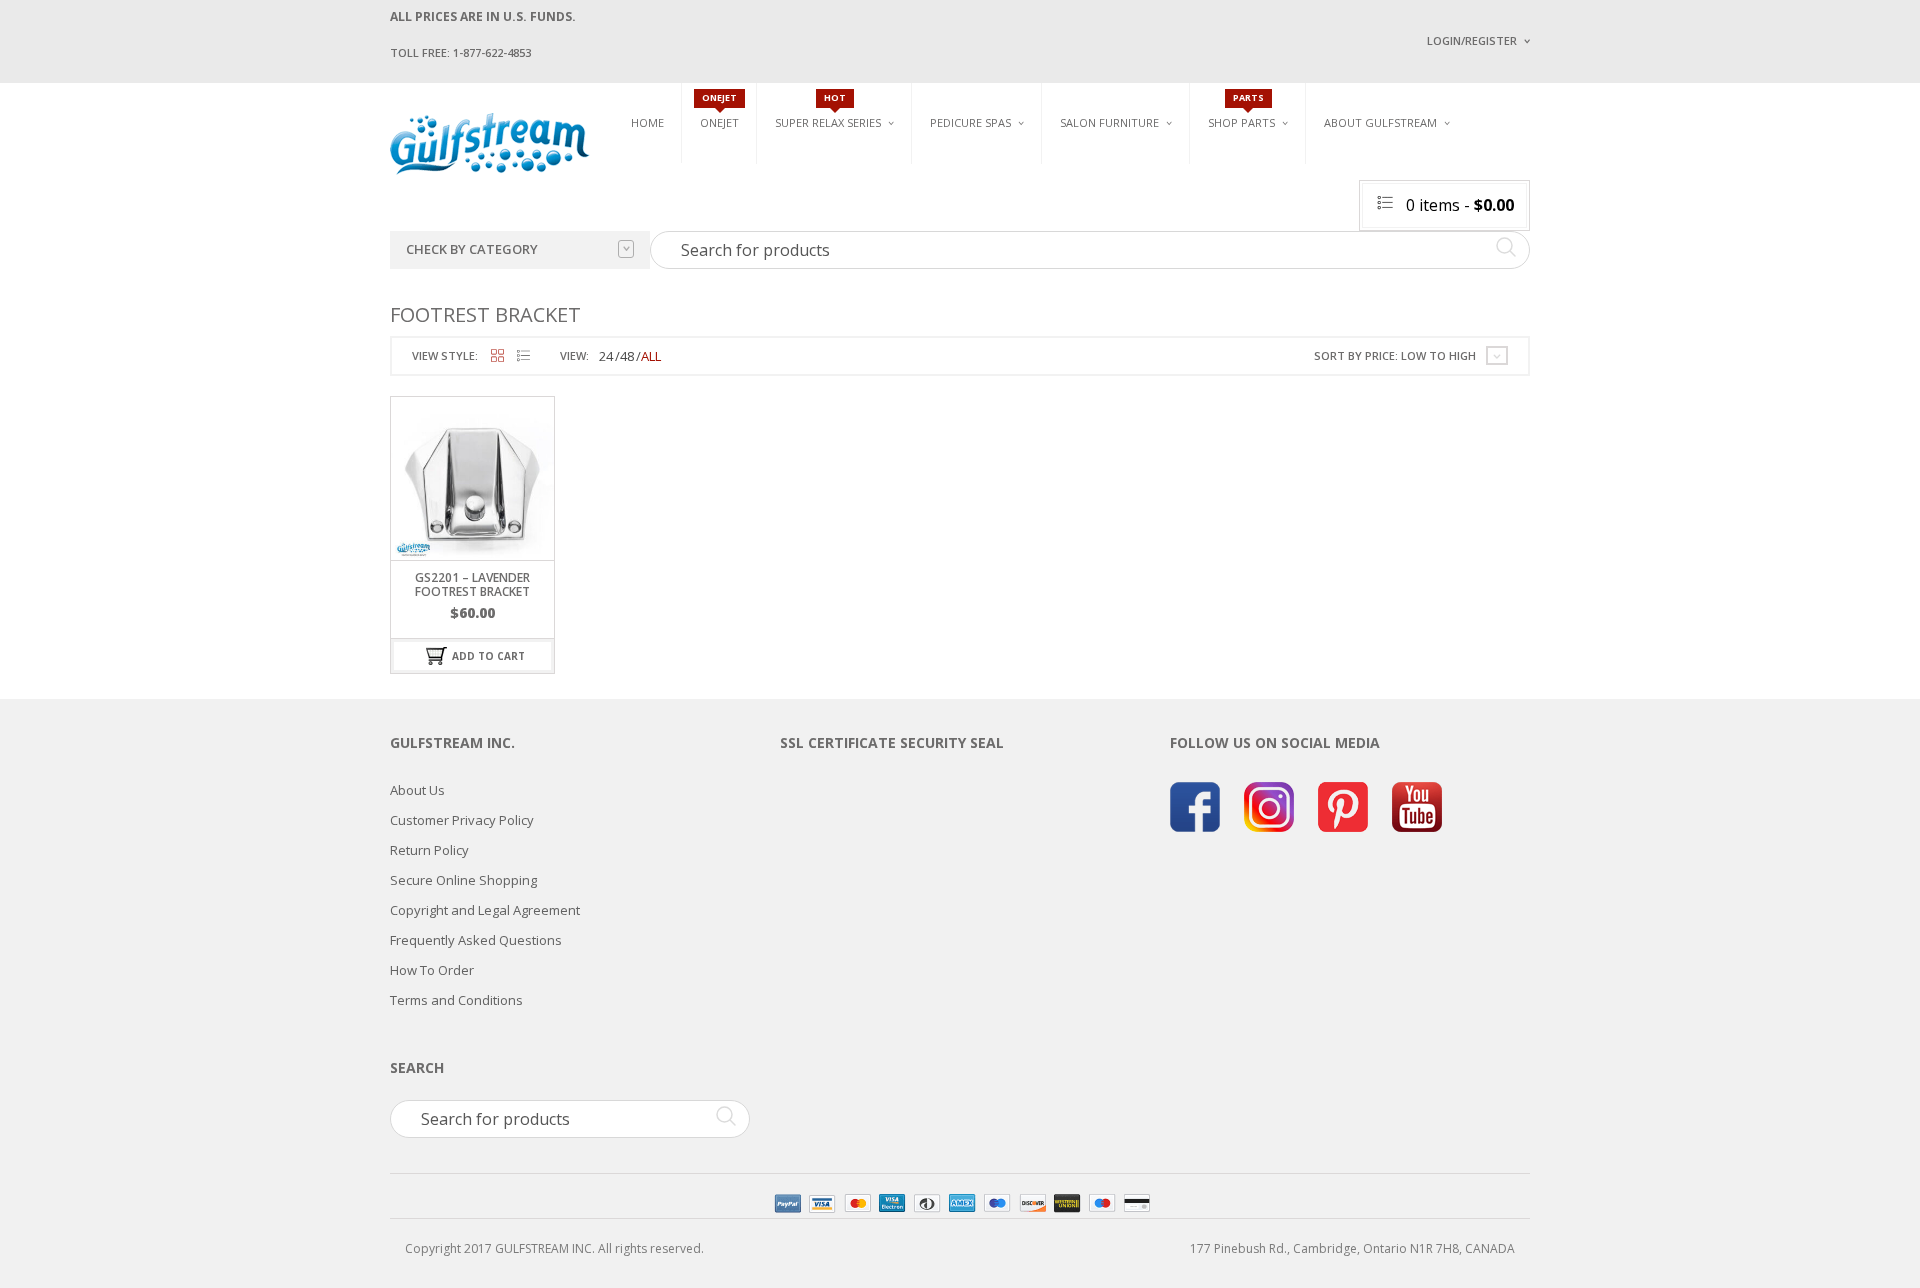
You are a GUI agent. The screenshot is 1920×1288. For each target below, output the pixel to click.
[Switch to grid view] (497, 356)
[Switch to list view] (523, 356)
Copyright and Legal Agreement (485, 910)
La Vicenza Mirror (1114, 280)
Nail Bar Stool (1505, 280)
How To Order (432, 970)
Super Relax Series (828, 122)
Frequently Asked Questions (476, 940)
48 (627, 356)
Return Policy (429, 850)
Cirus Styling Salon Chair (1138, 210)
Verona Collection (1321, 166)
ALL (651, 356)
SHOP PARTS (1241, 122)
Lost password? (1468, 290)
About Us (417, 790)
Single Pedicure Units (1000, 166)
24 (606, 356)
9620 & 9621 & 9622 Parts (1278, 282)
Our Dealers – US (1570, 203)
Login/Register (1472, 40)
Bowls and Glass (1259, 166)
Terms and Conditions (456, 1000)
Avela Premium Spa (986, 220)
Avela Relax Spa (821, 166)
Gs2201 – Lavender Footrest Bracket (472, 584)
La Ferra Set (1496, 210)
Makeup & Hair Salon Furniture (1128, 173)
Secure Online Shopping (463, 880)
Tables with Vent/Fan (1324, 197)
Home (647, 122)
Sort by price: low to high (1395, 355)
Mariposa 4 (1163, 197)
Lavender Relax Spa (832, 189)
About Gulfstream (1380, 122)
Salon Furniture (1109, 122)
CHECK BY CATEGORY (472, 249)
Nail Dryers (1295, 290)
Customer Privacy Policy (462, 820)
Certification (1389, 287)
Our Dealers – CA (1570, 232)
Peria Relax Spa (820, 282)
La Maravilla (969, 290)
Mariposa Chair (1176, 220)
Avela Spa (959, 197)
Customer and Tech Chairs (1524, 173)
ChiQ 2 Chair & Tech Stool (1538, 257)
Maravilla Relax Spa (835, 212)
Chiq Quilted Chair (1517, 233)
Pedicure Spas (970, 122)
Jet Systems (1242, 212)
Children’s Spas (1180, 166)
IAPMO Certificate (1573, 290)
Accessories (1244, 189)
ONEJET (719, 122)
